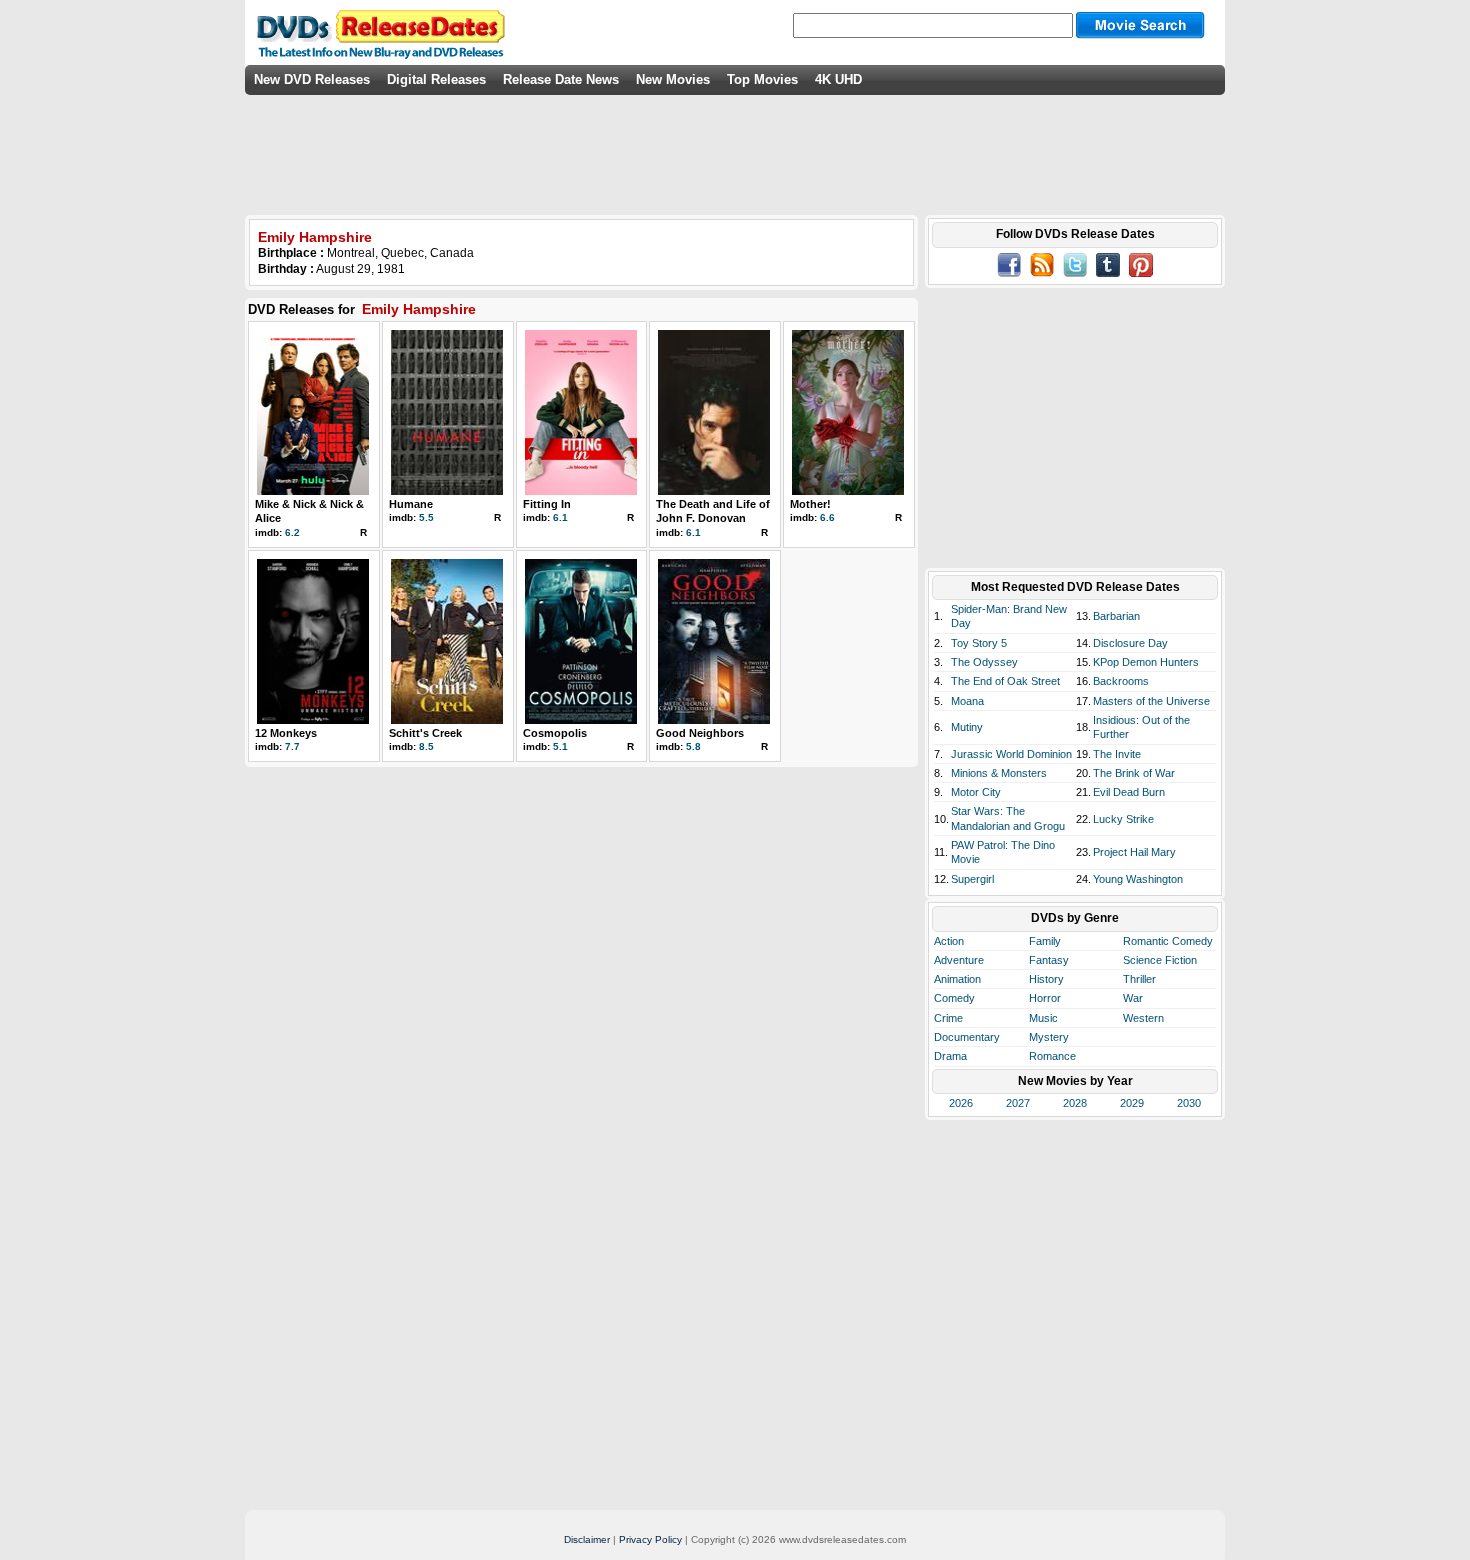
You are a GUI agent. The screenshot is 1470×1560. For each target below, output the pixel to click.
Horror (1045, 998)
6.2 (292, 532)
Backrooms (1121, 681)
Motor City (976, 792)
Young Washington (1138, 879)
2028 (1075, 1103)
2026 (961, 1103)
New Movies (673, 79)
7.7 (292, 746)
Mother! (810, 504)
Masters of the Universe (1151, 701)
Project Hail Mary (1134, 852)
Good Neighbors (700, 733)
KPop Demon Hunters (1146, 662)
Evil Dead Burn (1129, 792)
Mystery (1049, 1037)
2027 (1018, 1103)
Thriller (1139, 979)
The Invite (1117, 754)
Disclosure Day (1130, 643)
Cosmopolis (555, 733)
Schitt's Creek (425, 733)
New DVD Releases (312, 79)
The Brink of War (1134, 773)
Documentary (967, 1037)
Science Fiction (1160, 960)
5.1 (560, 746)
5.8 (693, 746)
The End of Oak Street (1005, 681)
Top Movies (762, 79)
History (1046, 979)
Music (1043, 1018)
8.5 (426, 746)
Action (949, 941)
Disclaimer (587, 1539)
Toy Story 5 (979, 643)
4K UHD (838, 79)
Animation (957, 979)
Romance (1052, 1056)
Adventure (959, 960)
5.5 (426, 517)
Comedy (954, 998)
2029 (1132, 1103)
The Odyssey (984, 662)
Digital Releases (436, 79)
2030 (1189, 1103)
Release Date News (561, 79)
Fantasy (1049, 960)
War (1133, 998)
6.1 (560, 517)
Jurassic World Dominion (1011, 754)
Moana (967, 701)
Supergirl (972, 879)
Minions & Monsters (999, 773)
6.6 (827, 517)
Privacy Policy (650, 1539)
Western (1143, 1018)
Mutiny (967, 727)
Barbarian (1116, 616)
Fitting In (547, 504)
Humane (411, 504)
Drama (950, 1056)
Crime (948, 1018)
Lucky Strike (1123, 819)
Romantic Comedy (1168, 941)
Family (1045, 941)
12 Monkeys (286, 733)
